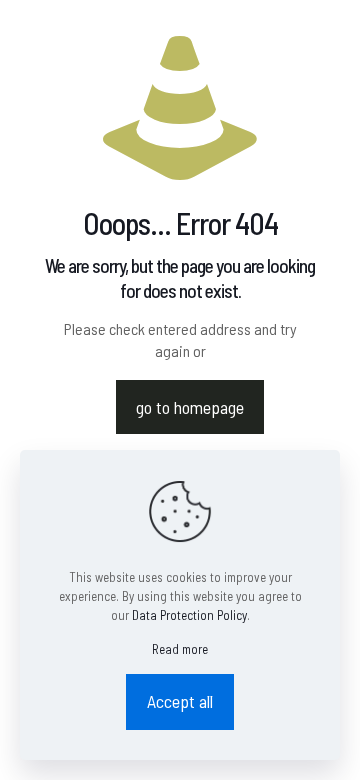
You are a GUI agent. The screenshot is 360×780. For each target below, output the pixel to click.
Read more (180, 649)
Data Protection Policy (189, 615)
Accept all (180, 701)
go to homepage (190, 407)
